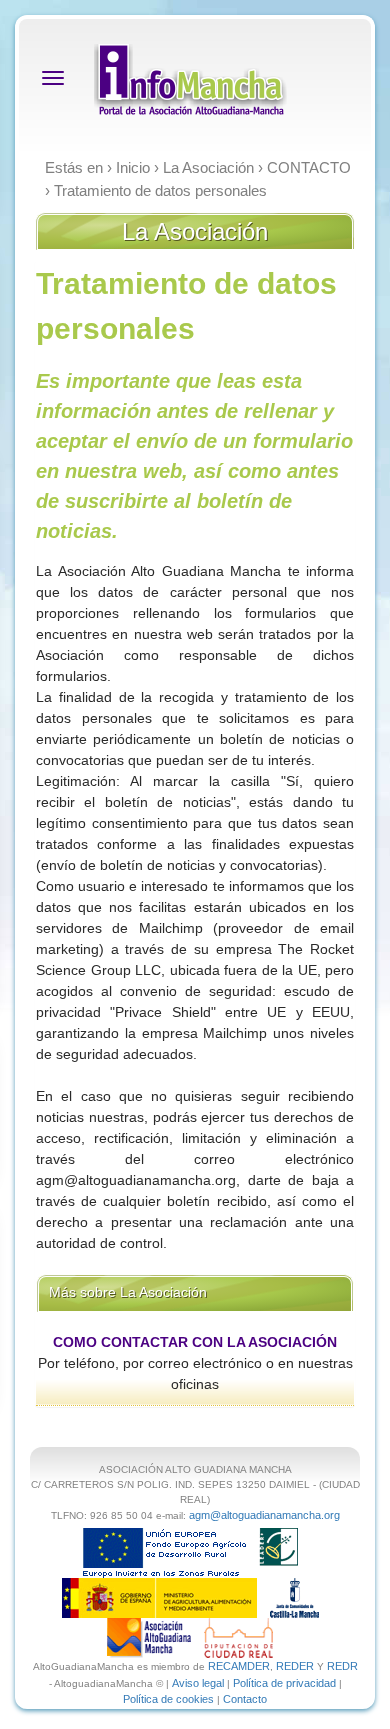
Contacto (245, 1699)
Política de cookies (168, 1699)
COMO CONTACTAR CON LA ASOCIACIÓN (195, 1342)
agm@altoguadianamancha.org (264, 1515)
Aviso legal (198, 1683)
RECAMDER (239, 1666)
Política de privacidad (284, 1683)
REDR (342, 1666)
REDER (295, 1666)
